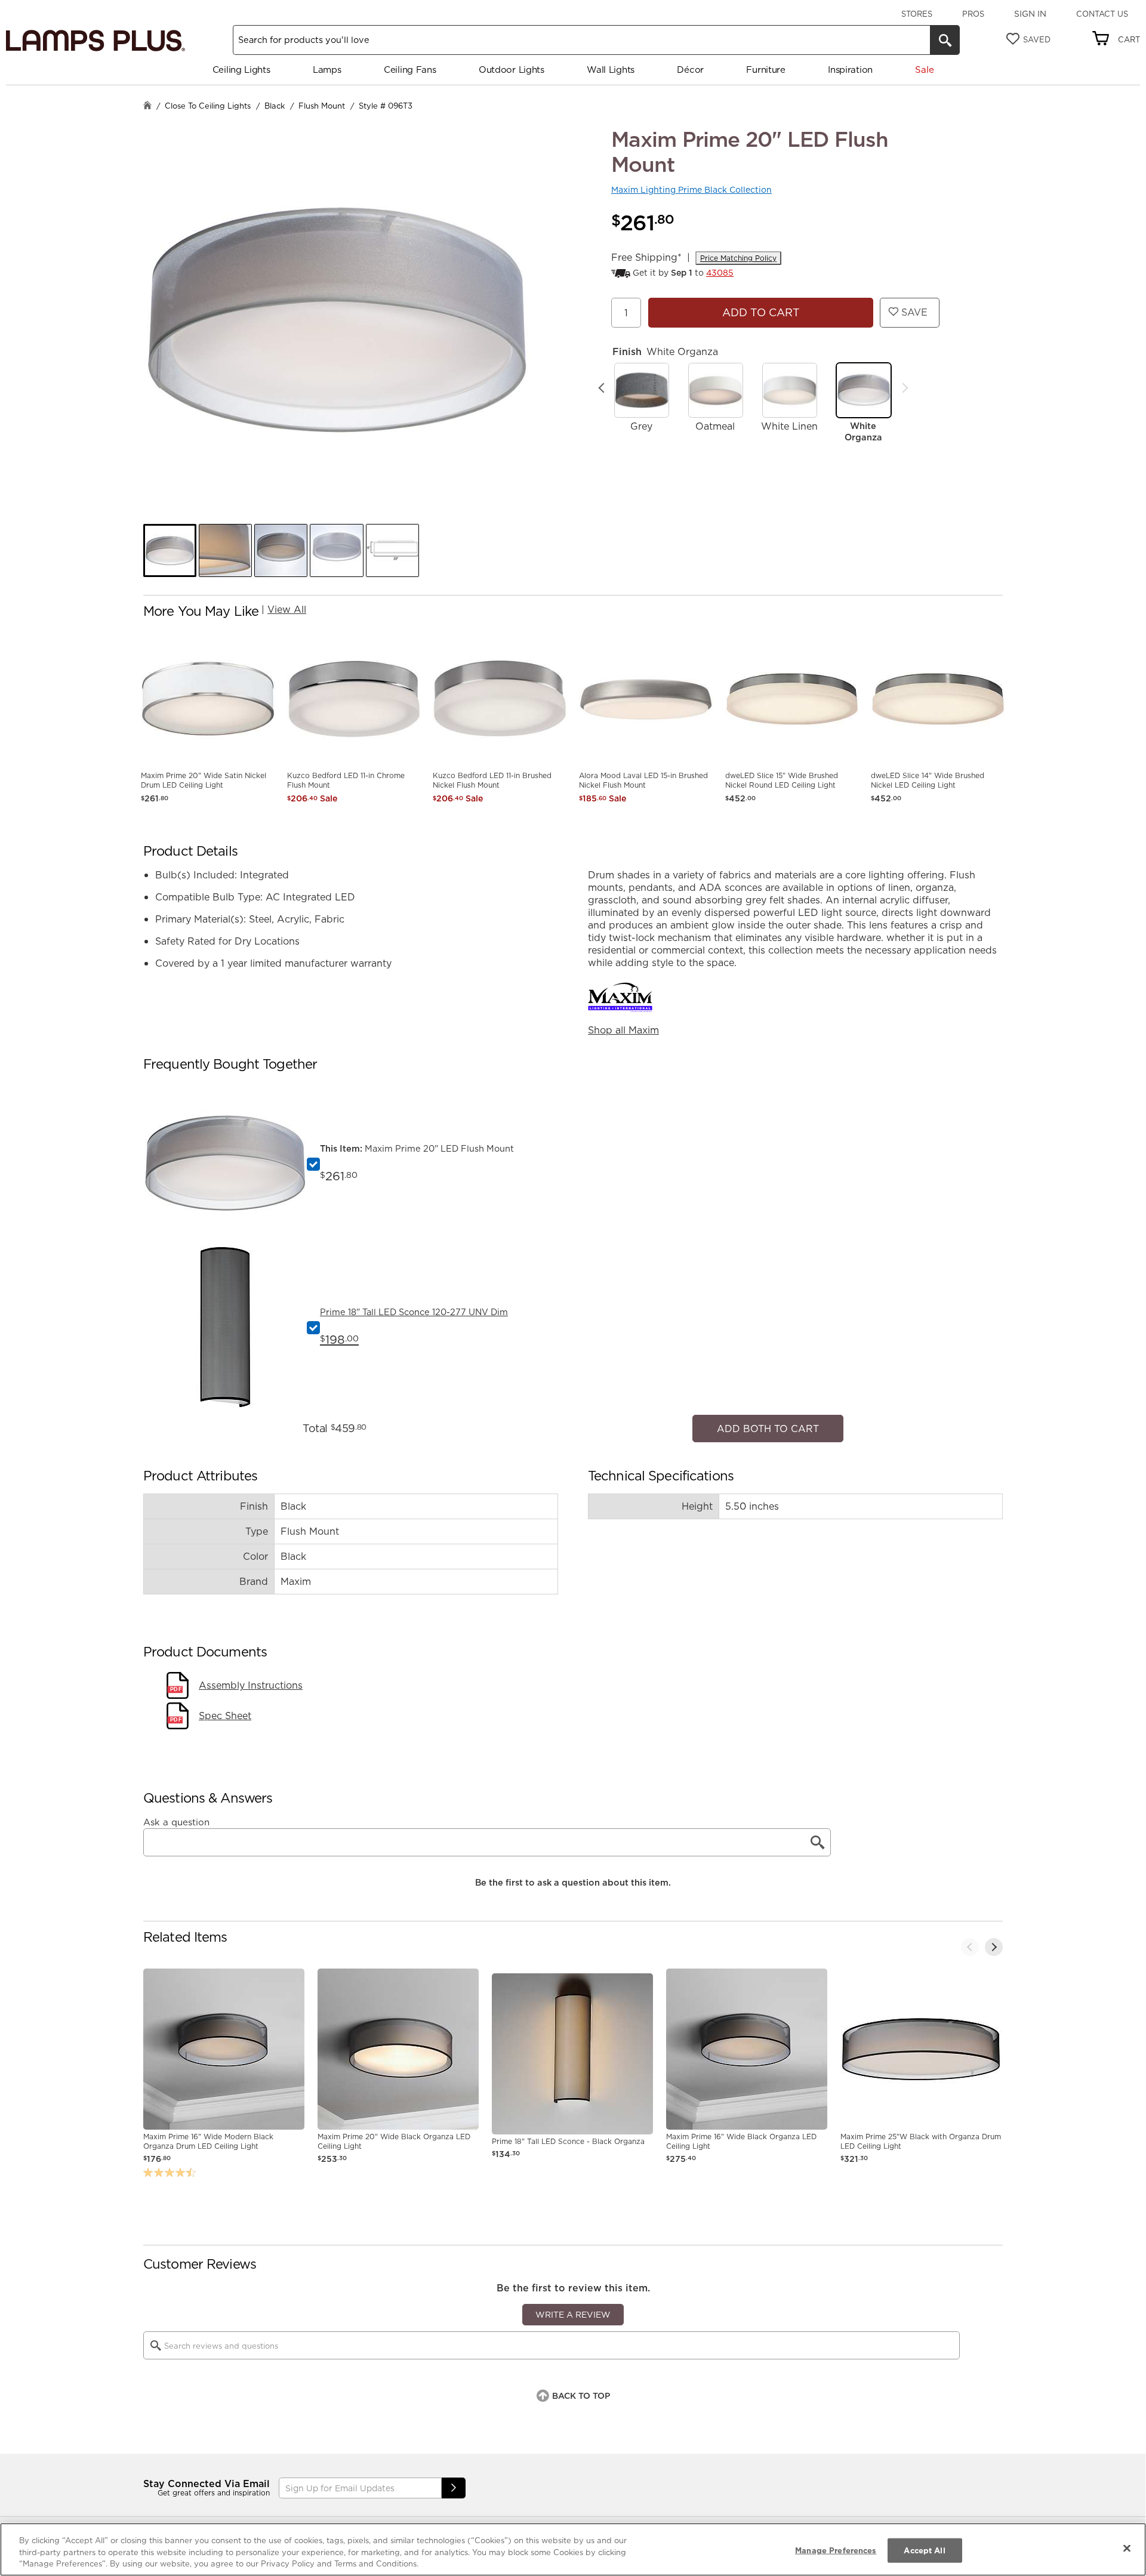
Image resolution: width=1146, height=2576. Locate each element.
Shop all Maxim (623, 1030)
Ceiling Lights (241, 70)
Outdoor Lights (512, 70)
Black (275, 106)
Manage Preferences (836, 2550)
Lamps (327, 70)
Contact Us (1102, 14)
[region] (573, 2549)
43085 (720, 273)
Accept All (924, 2550)
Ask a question (176, 1816)
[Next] (905, 388)
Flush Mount (322, 106)
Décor (690, 70)
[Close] (1127, 2548)
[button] (170, 550)
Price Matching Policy (738, 258)
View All (287, 609)
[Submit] (454, 2482)
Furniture (765, 70)
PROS (973, 14)
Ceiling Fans (410, 70)
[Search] (945, 40)
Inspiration (850, 70)
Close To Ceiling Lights (208, 106)
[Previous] (602, 388)
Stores (917, 14)
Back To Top (581, 2390)
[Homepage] (147, 107)
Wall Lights (611, 70)
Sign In (1030, 14)
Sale (924, 70)
